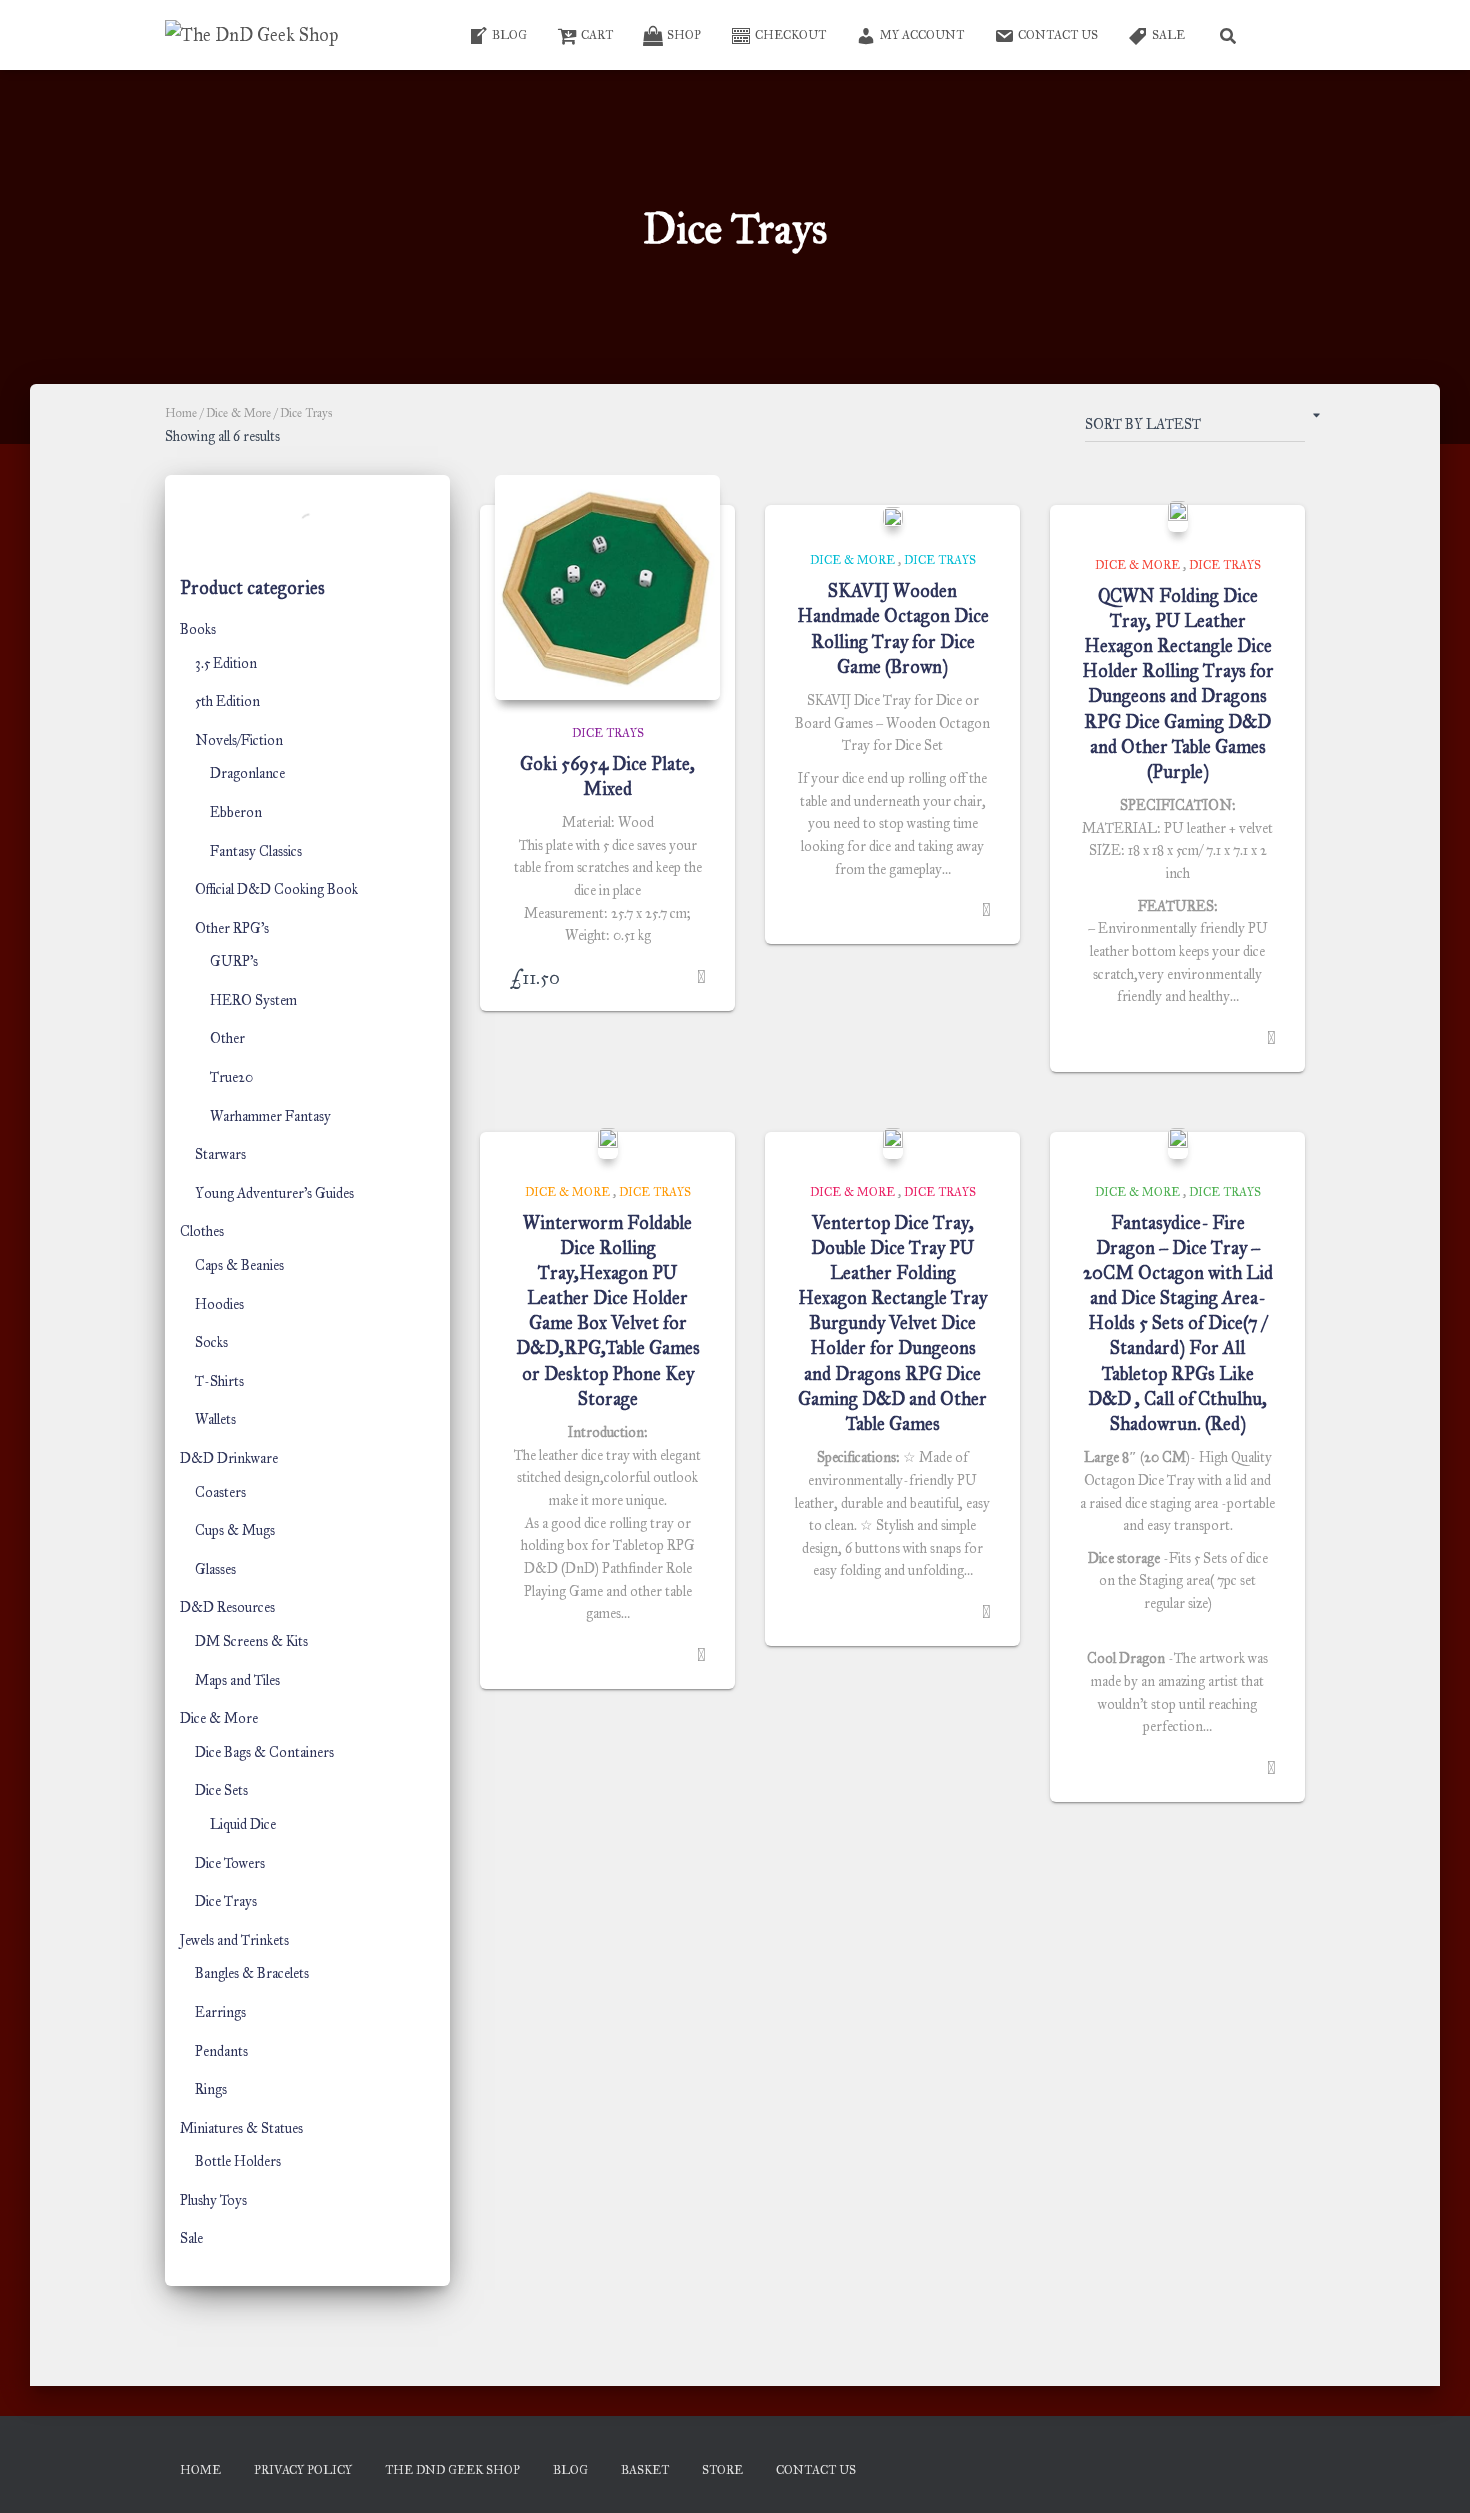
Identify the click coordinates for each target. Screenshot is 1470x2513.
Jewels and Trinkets (234, 1940)
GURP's (234, 961)
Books (198, 629)
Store (722, 2470)
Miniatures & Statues (241, 2128)
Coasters (220, 1492)
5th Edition (227, 701)
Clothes (202, 1231)
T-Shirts (219, 1381)
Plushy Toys (213, 2200)
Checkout (790, 35)
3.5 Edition (226, 663)
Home (181, 413)
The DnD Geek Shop (452, 2470)
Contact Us (1058, 35)
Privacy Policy (303, 2470)
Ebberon (236, 812)
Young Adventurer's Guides (274, 1193)
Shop (684, 35)
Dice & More (238, 413)
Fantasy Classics (256, 851)
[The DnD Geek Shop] (251, 35)
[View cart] (1280, 35)
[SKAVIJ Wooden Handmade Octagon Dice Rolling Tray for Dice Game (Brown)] (893, 516)
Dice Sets (221, 1790)
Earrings (220, 2012)
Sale (191, 2238)
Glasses (215, 1569)
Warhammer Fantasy (270, 1116)
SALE (1168, 35)
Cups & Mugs (235, 1530)
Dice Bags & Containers (264, 1752)
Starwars (220, 1154)
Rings (211, 2089)
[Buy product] (701, 977)
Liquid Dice (243, 1824)
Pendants (221, 2051)
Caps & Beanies (239, 1265)
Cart (597, 35)
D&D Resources (227, 1607)
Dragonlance (247, 773)
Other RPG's (232, 928)
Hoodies (219, 1304)
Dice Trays (226, 1901)
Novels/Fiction (239, 740)
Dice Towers (230, 1863)
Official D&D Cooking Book (276, 889)
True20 (231, 1077)
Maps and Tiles (237, 1680)
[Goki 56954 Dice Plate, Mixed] (607, 587)
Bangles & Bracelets (252, 1973)
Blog (509, 35)
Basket (645, 2470)
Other (227, 1038)
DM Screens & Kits (251, 1641)
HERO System (253, 1000)
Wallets (215, 1419)
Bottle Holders (238, 2161)
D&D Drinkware (229, 1458)
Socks (211, 1342)
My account (922, 35)
